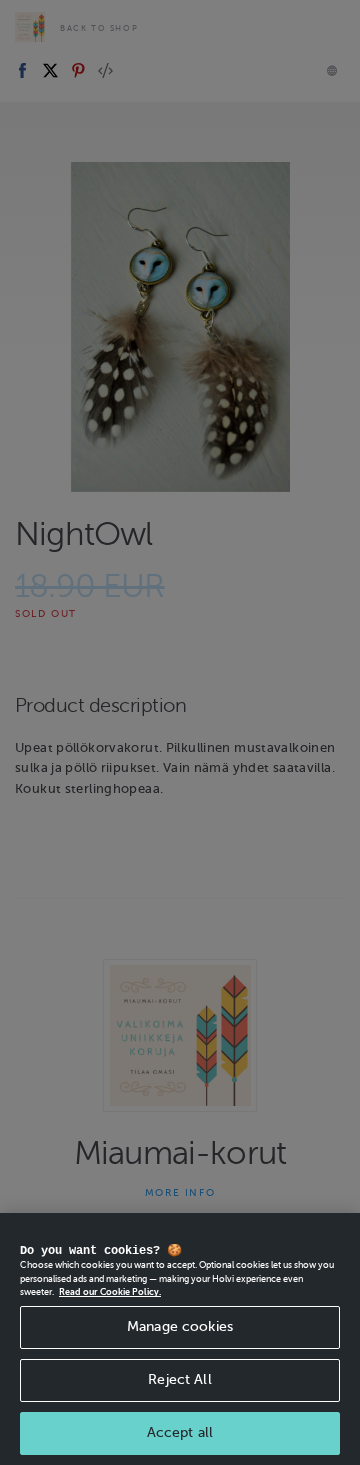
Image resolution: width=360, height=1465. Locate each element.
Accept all (180, 1432)
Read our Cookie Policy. (110, 1292)
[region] (180, 1339)
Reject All (179, 1379)
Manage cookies (180, 1326)
